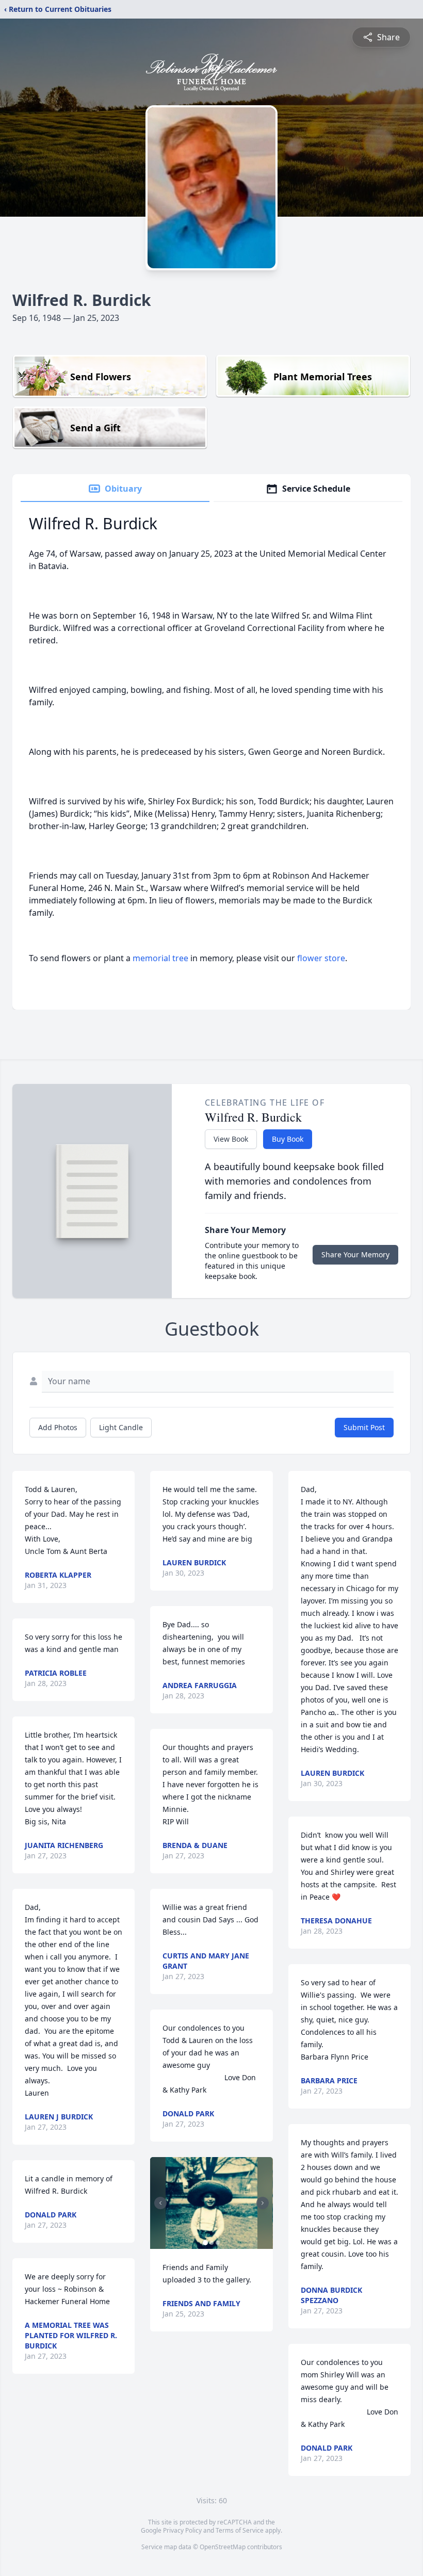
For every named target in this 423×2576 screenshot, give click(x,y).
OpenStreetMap (223, 2547)
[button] (211, 2203)
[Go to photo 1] (205, 2243)
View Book (231, 1139)
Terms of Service (240, 2530)
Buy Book (288, 1139)
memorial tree (160, 958)
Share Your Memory (355, 1254)
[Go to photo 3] (218, 2243)
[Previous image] (160, 2203)
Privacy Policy (182, 2530)
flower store (321, 958)
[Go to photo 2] (211, 2243)
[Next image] (263, 2203)
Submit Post (364, 1427)
